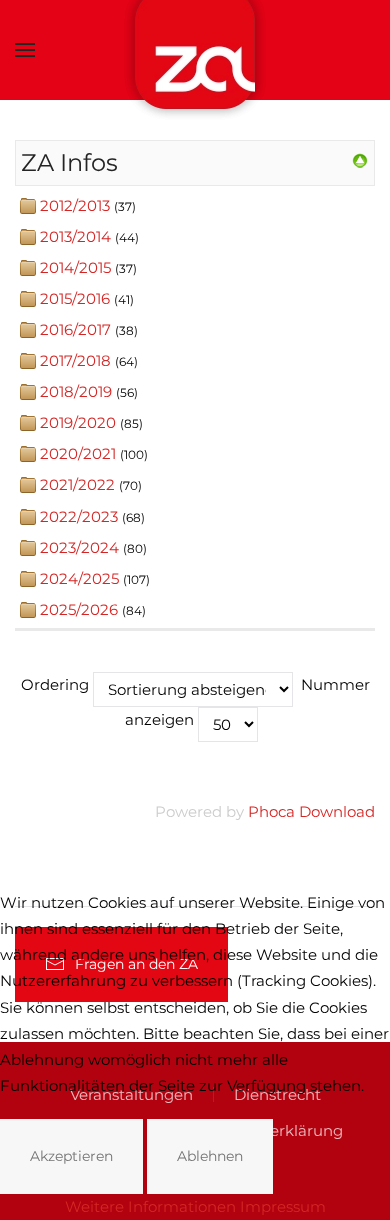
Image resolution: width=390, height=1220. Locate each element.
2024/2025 (79, 578)
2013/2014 (75, 236)
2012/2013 (75, 205)
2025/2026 (79, 609)
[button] (25, 50)
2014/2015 (75, 267)
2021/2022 (77, 484)
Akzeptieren (71, 1156)
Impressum (283, 1206)
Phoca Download (311, 811)
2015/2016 (75, 298)
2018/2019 (76, 391)
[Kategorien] (360, 159)
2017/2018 (75, 360)
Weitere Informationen (150, 1206)
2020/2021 (78, 453)
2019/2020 (78, 422)
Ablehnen (210, 1156)
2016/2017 (75, 329)
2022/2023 (79, 516)
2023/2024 (79, 547)
